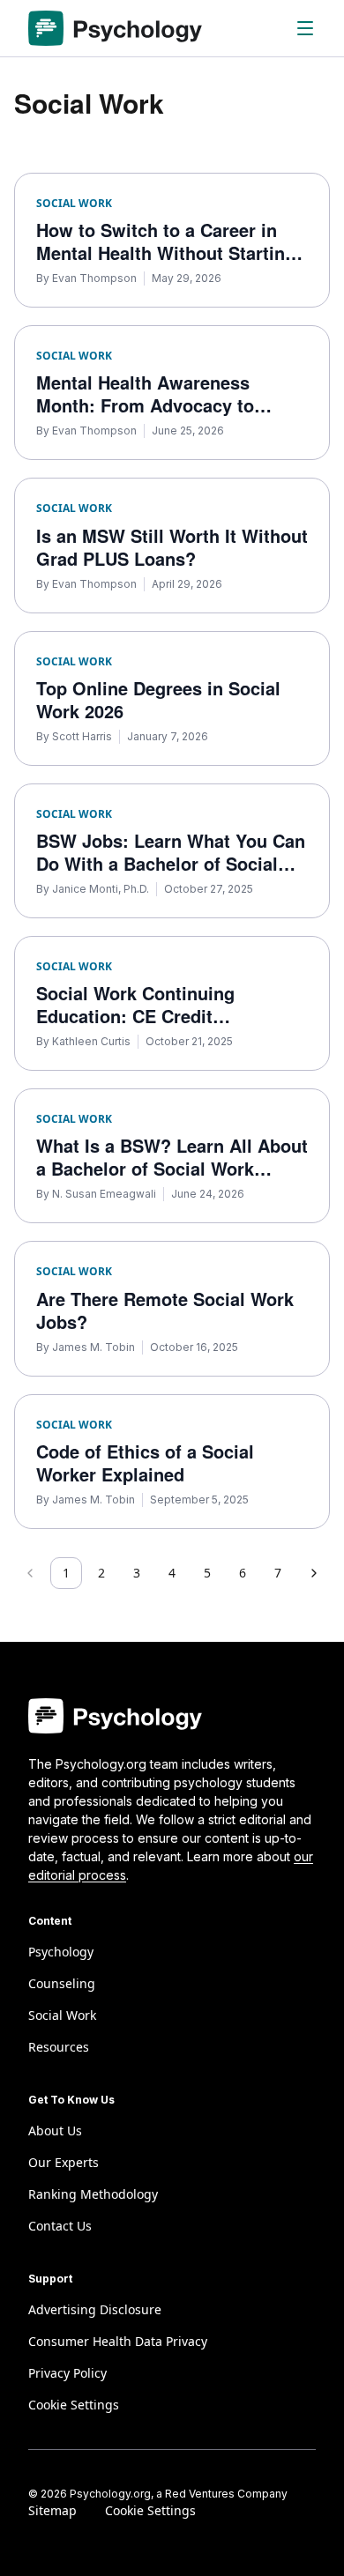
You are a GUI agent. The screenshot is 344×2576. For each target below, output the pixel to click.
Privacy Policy (67, 2373)
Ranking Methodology (93, 2194)
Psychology (61, 1952)
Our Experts (64, 2162)
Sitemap (52, 2510)
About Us (55, 2131)
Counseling (62, 1983)
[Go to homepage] (115, 28)
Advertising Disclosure (95, 2309)
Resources (59, 2047)
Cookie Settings (150, 2510)
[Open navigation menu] (305, 28)
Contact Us (60, 2226)
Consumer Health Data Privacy (118, 2341)
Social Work (62, 2015)
